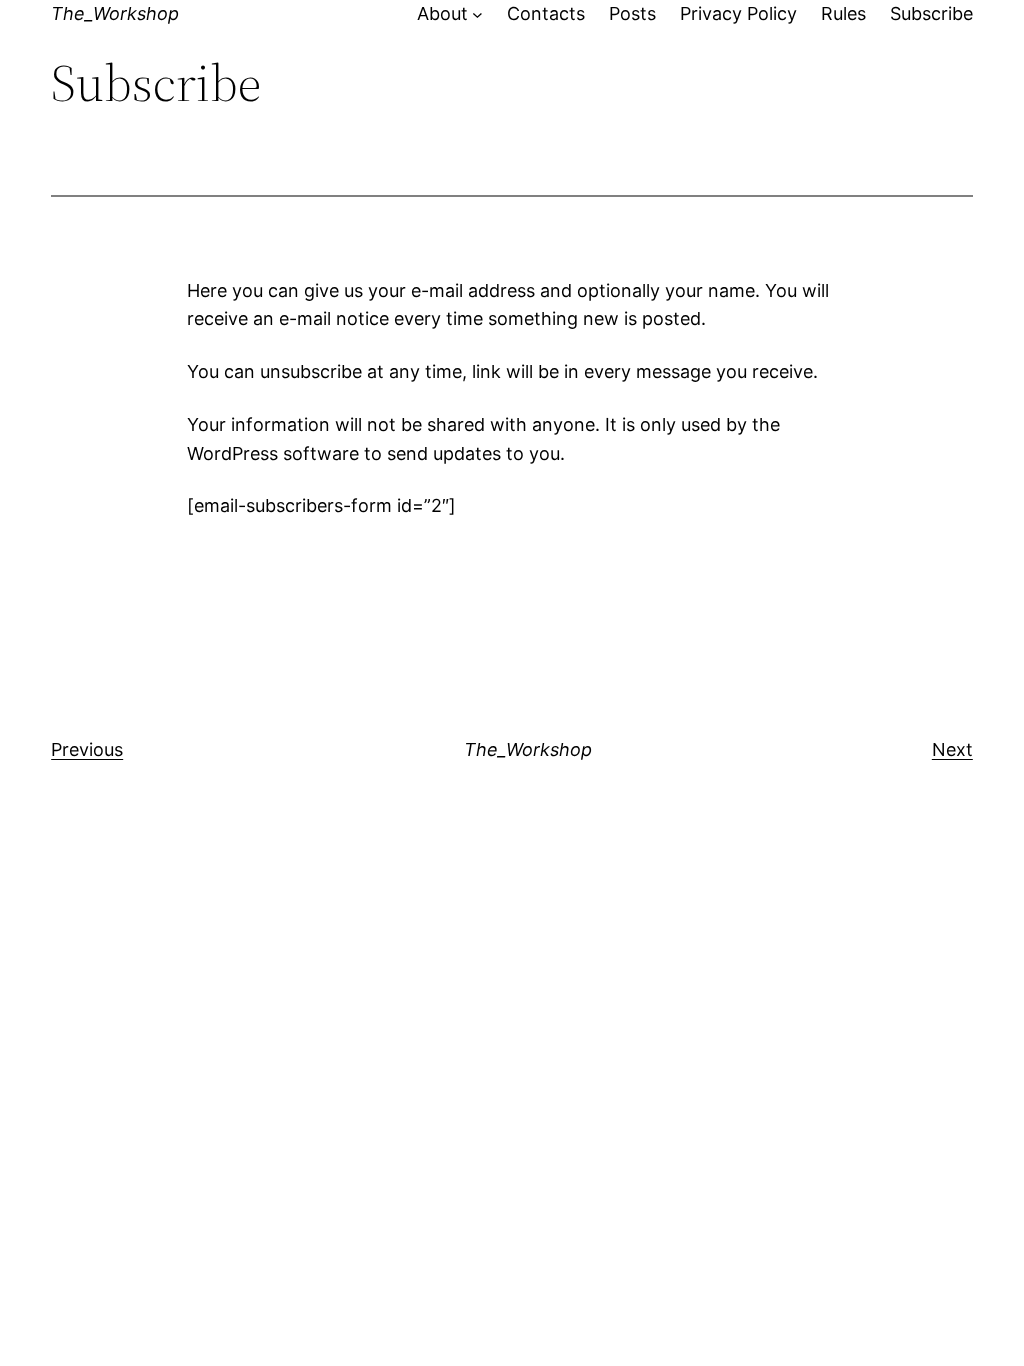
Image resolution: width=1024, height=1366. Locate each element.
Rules (843, 13)
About (442, 13)
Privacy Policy (738, 13)
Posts (632, 13)
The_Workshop (115, 13)
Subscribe (931, 13)
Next (952, 749)
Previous (87, 749)
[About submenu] (477, 14)
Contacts (546, 13)
